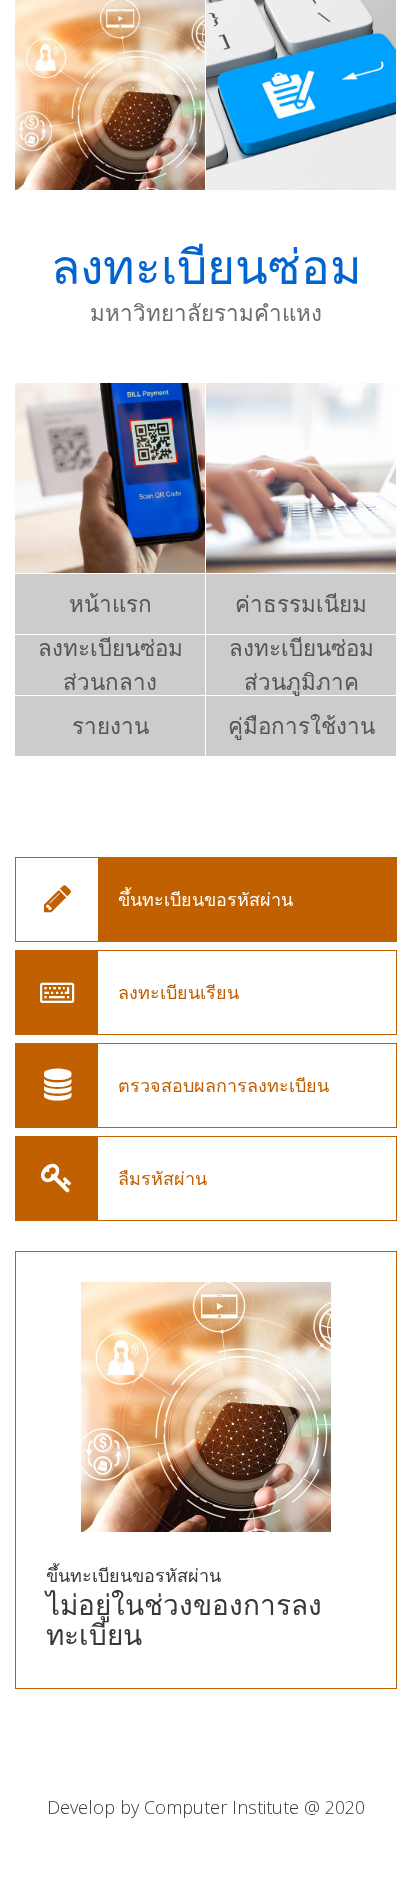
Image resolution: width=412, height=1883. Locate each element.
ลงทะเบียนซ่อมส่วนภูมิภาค (301, 665)
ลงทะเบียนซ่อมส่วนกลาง (110, 665)
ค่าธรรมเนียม (301, 603)
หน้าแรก (110, 603)
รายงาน (110, 725)
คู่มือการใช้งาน (301, 725)
